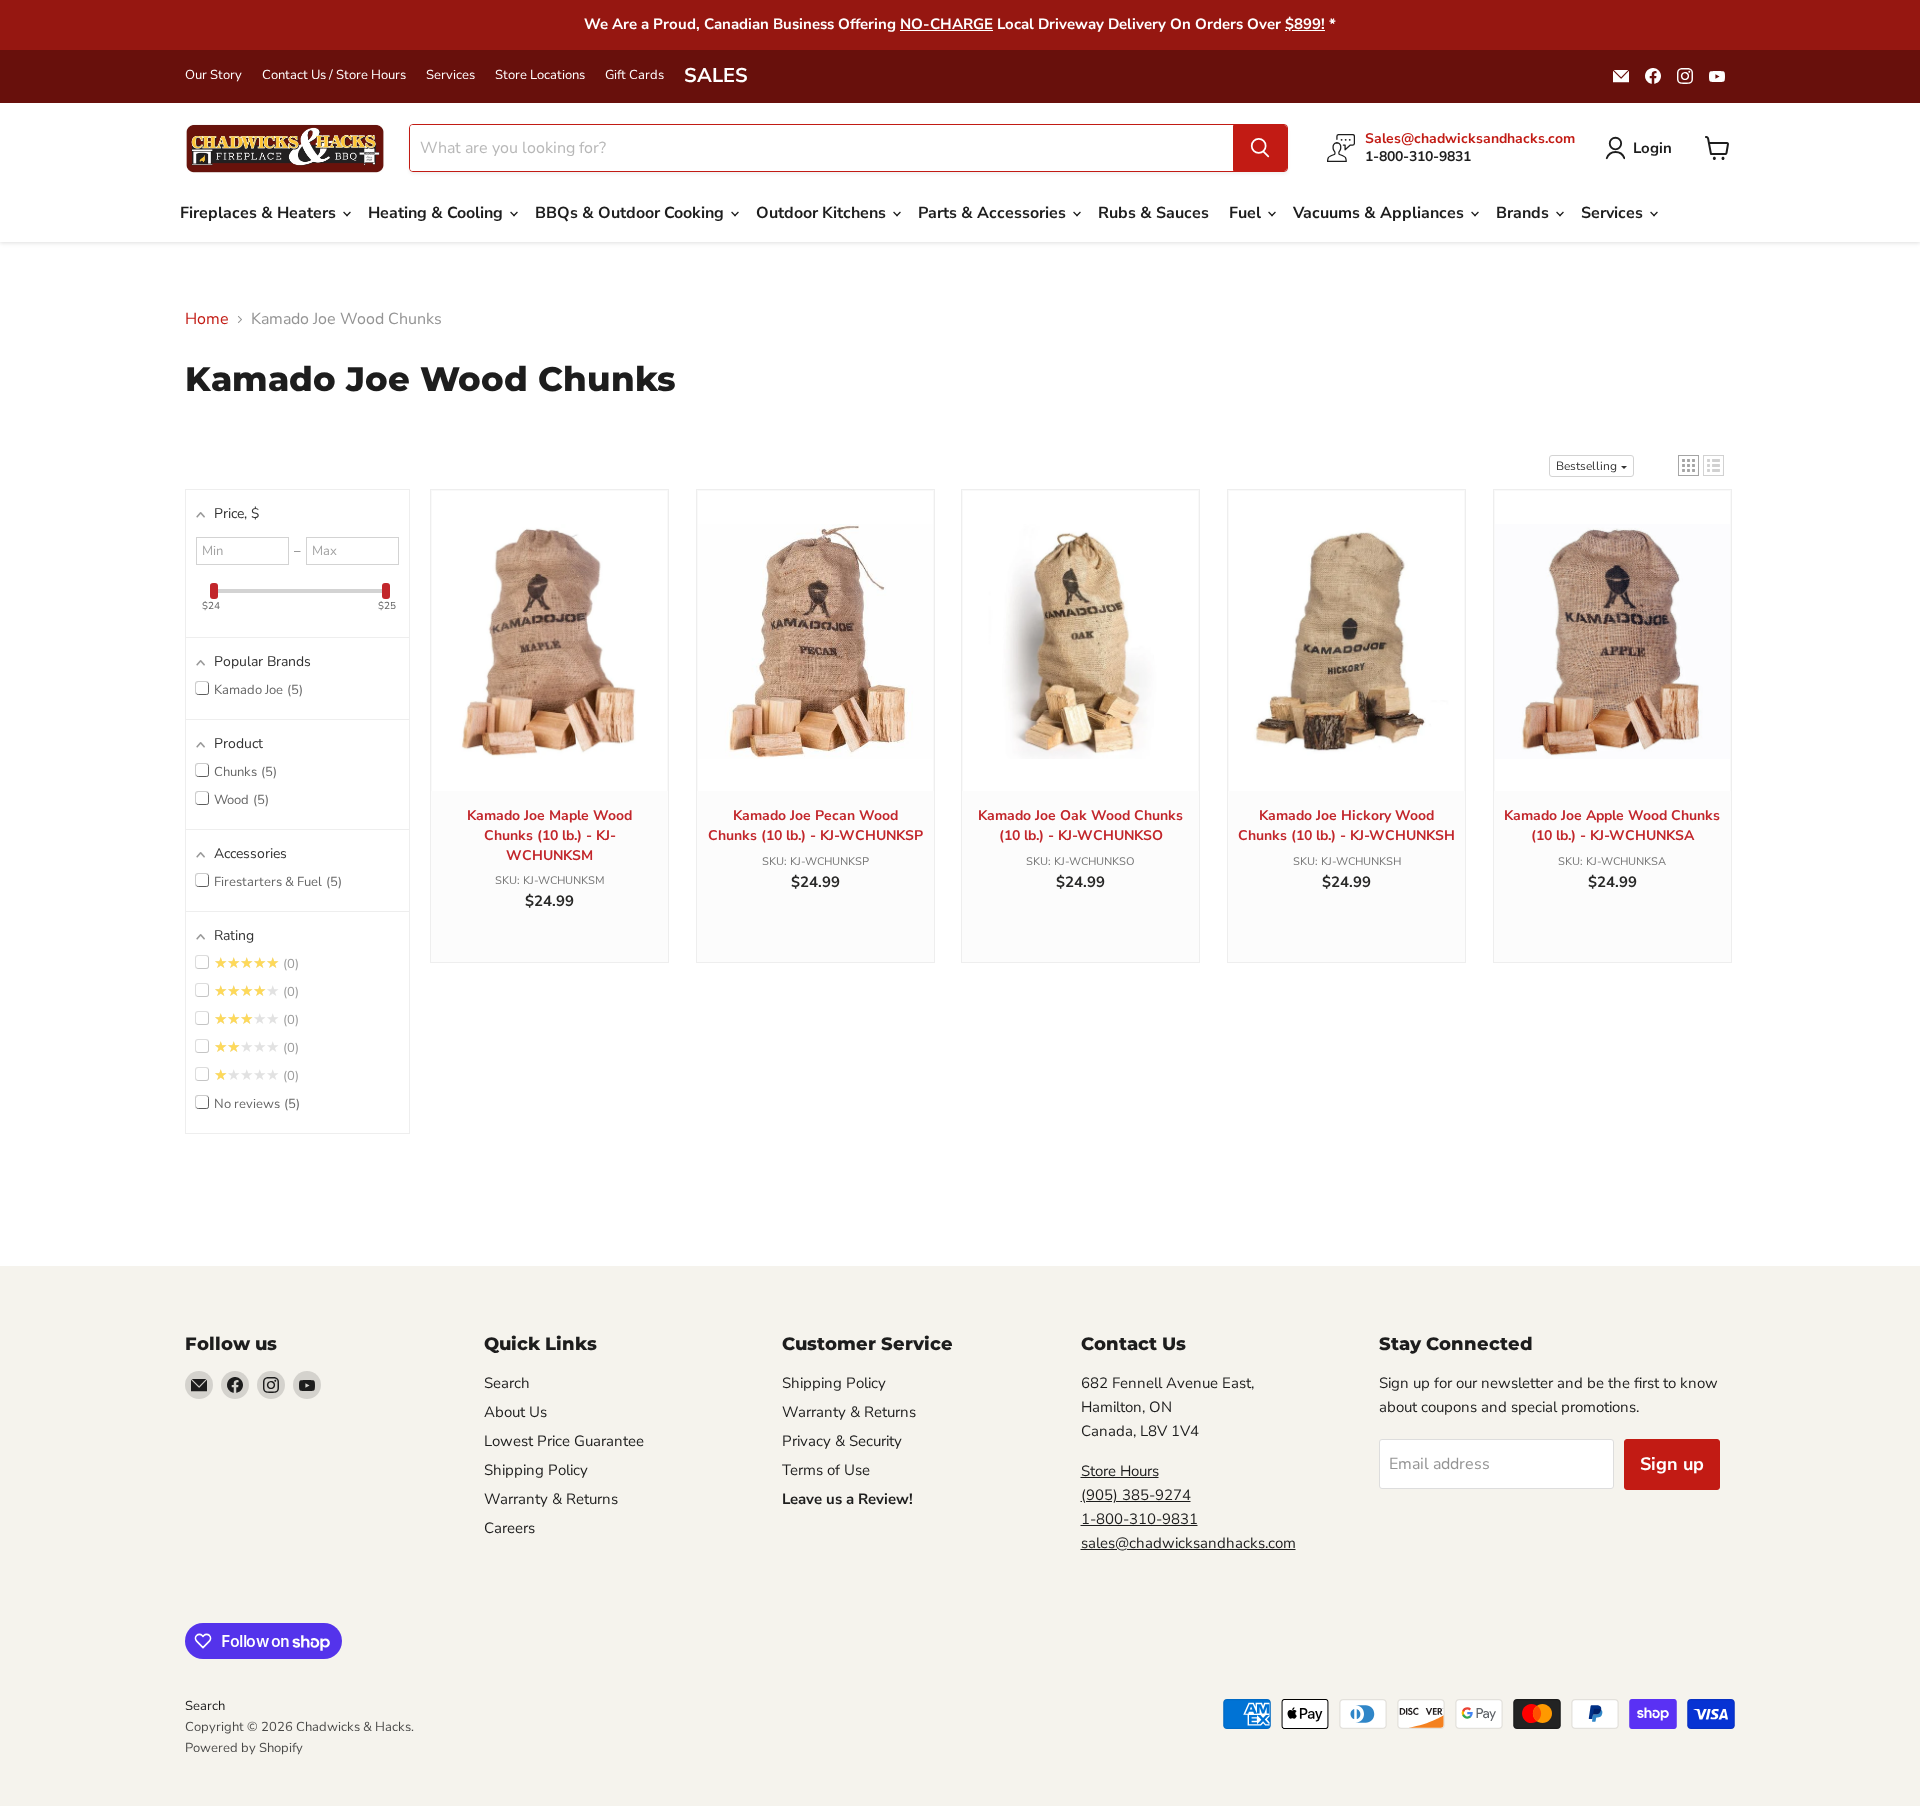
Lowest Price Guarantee (564, 1441)
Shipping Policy (536, 1470)
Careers (509, 1528)
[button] (1688, 465)
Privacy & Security (842, 1441)
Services (450, 75)
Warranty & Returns (551, 1499)
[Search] (1260, 148)
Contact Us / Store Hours (334, 75)
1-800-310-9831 (1139, 1519)
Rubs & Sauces (1153, 213)
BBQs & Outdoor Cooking (631, 213)
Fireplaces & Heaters (260, 213)
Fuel (1247, 213)
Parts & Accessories (994, 213)
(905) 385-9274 (1136, 1495)
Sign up (1672, 1464)
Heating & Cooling (437, 213)
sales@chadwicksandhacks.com (1188, 1543)
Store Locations (540, 75)
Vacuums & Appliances (1380, 213)
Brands (1524, 213)
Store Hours (1120, 1471)
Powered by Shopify (244, 1748)
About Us (515, 1412)
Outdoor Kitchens (823, 213)
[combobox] (821, 148)
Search (507, 1383)
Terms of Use (826, 1470)
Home (207, 319)
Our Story (213, 75)
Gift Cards (634, 75)
